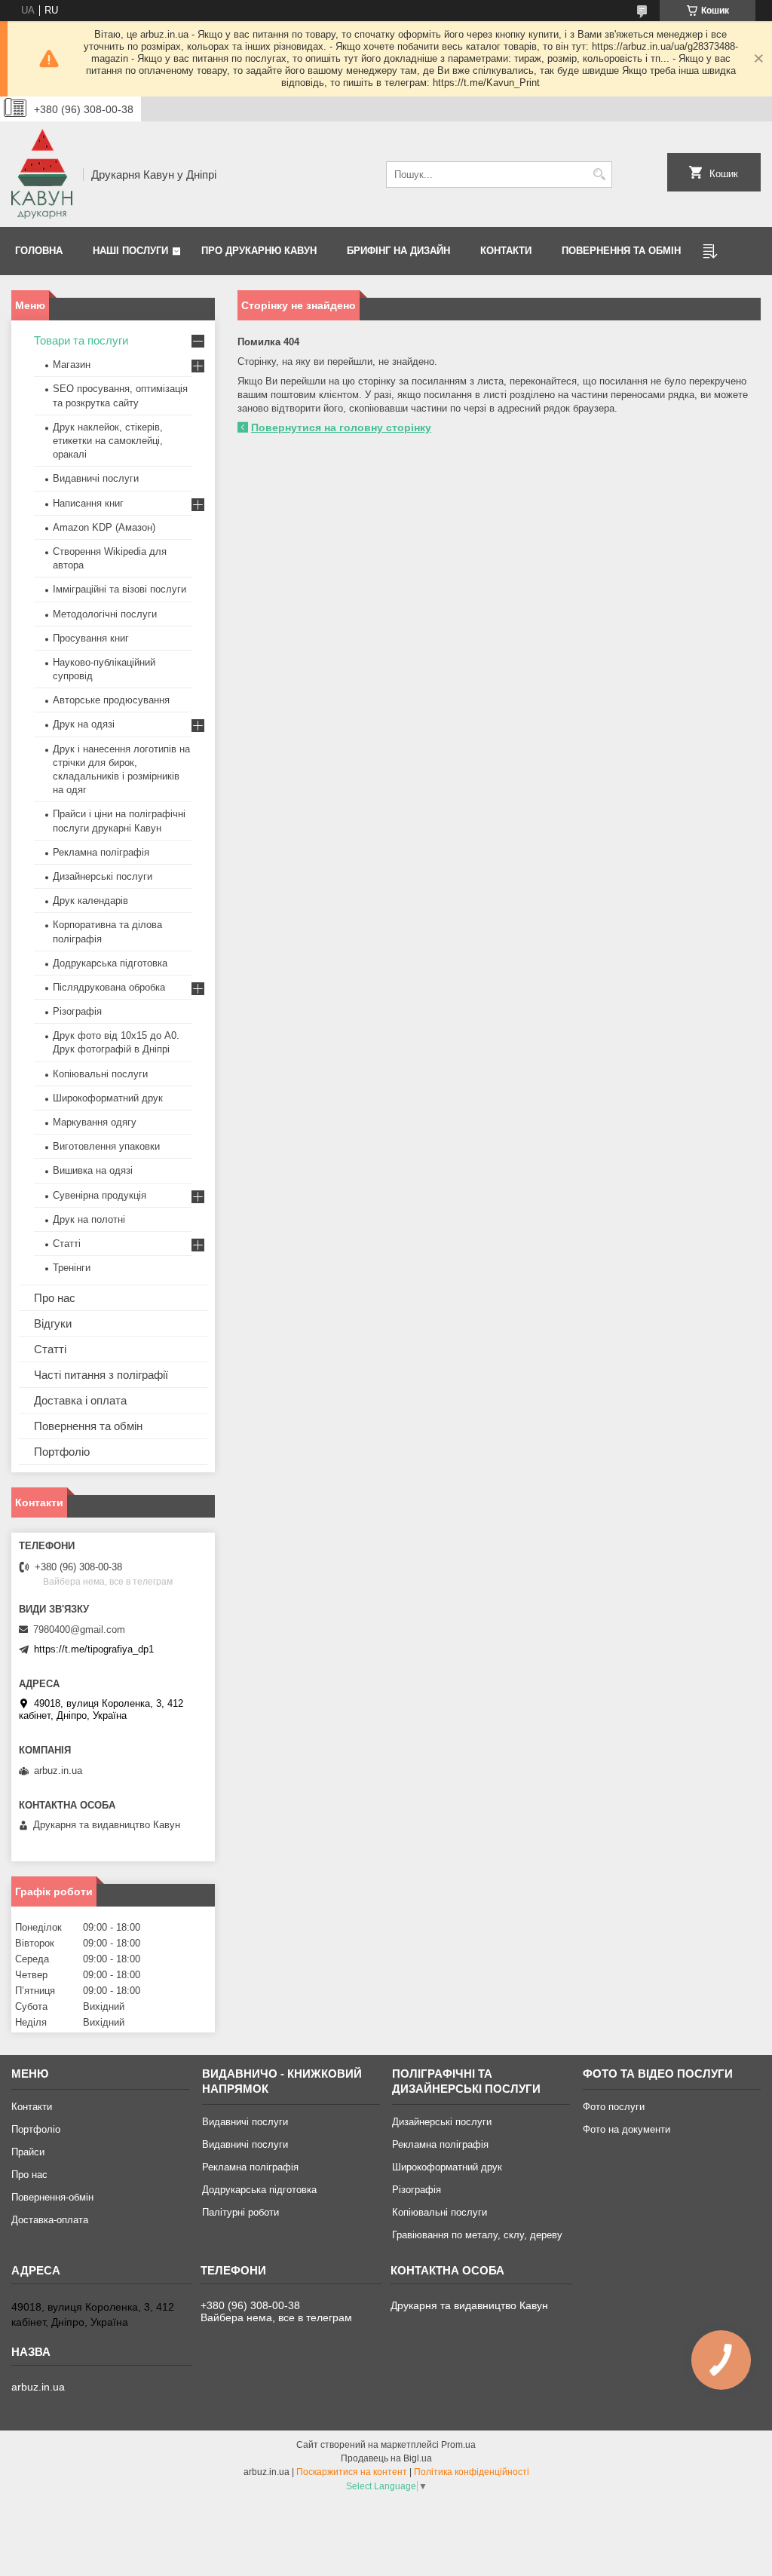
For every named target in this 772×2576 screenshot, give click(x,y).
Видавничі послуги (96, 478)
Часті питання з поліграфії (101, 1375)
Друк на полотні (89, 1219)
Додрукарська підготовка (110, 963)
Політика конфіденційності (472, 2472)
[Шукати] (599, 175)
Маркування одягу (95, 1122)
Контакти (506, 251)
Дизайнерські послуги (103, 876)
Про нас (55, 1298)
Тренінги (72, 1268)
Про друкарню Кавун (259, 251)
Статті (67, 1244)
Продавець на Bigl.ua (386, 2458)
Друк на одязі (84, 724)
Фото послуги (614, 2107)
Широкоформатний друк (108, 1098)
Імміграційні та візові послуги (119, 589)
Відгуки (53, 1323)
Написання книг (88, 503)
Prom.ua (458, 2445)
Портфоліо (62, 1452)
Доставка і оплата (80, 1400)
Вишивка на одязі (93, 1170)
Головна (39, 251)
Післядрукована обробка (109, 987)
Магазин (72, 364)
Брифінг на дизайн (398, 251)
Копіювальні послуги (100, 1074)
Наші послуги (130, 251)
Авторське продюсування (111, 700)
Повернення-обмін (52, 2197)
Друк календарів (90, 901)
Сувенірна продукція (100, 1195)
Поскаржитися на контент (352, 2472)
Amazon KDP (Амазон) (104, 527)
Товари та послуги (81, 340)
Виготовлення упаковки (106, 1146)
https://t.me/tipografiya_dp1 (94, 1649)
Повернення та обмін (621, 251)
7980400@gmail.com (79, 1630)
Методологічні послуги (105, 614)
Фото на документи (626, 2129)
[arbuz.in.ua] (42, 174)
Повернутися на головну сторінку (341, 427)
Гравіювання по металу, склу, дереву (477, 2235)
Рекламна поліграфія (101, 852)
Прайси (28, 2152)
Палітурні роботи (240, 2212)
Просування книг (91, 638)
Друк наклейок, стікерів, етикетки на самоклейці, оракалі (108, 441)
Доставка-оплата (50, 2220)
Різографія (77, 1011)
